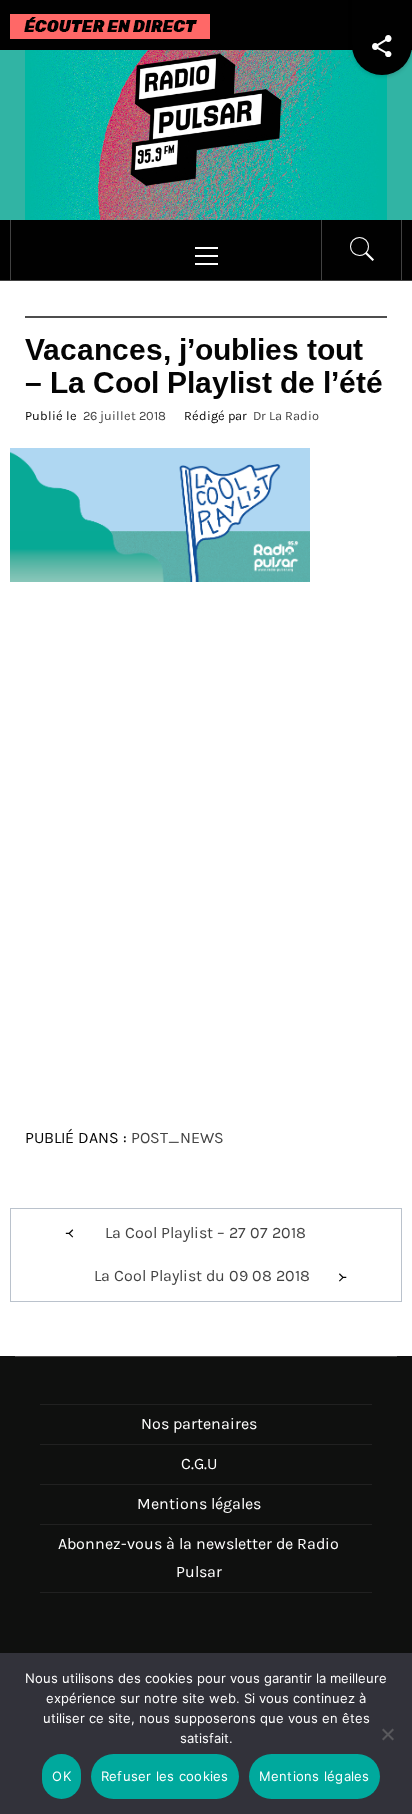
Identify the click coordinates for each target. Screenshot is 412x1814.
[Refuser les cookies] (387, 1746)
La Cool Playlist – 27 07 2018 (205, 1232)
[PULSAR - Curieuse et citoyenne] (206, 133)
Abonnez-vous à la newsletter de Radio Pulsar (198, 1558)
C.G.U (199, 1463)
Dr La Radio (286, 415)
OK (61, 1776)
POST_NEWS (177, 1137)
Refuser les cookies (165, 1776)
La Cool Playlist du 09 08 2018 (202, 1275)
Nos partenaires (199, 1423)
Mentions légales (199, 1503)
